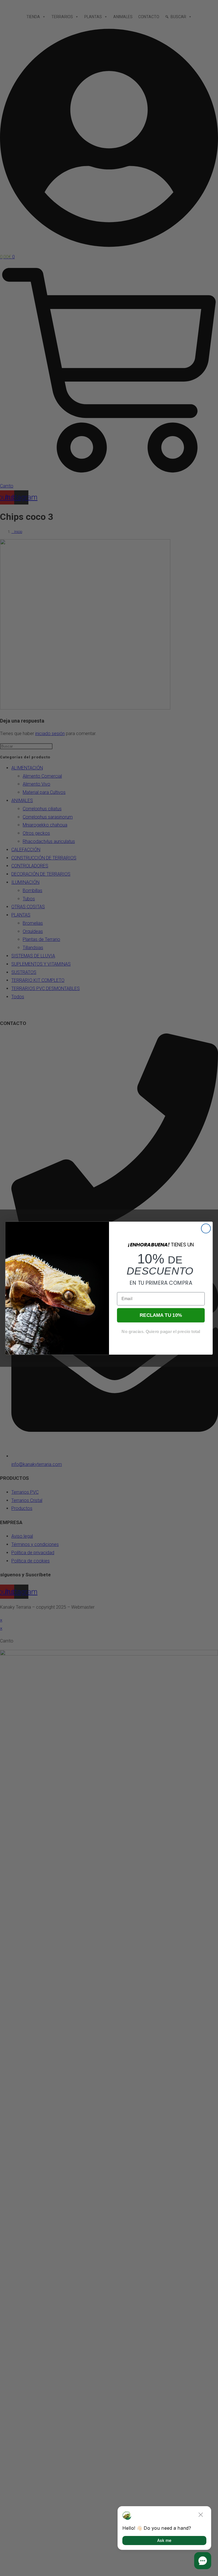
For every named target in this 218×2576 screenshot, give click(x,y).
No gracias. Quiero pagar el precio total (161, 1331)
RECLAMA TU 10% (161, 1315)
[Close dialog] (206, 1228)
